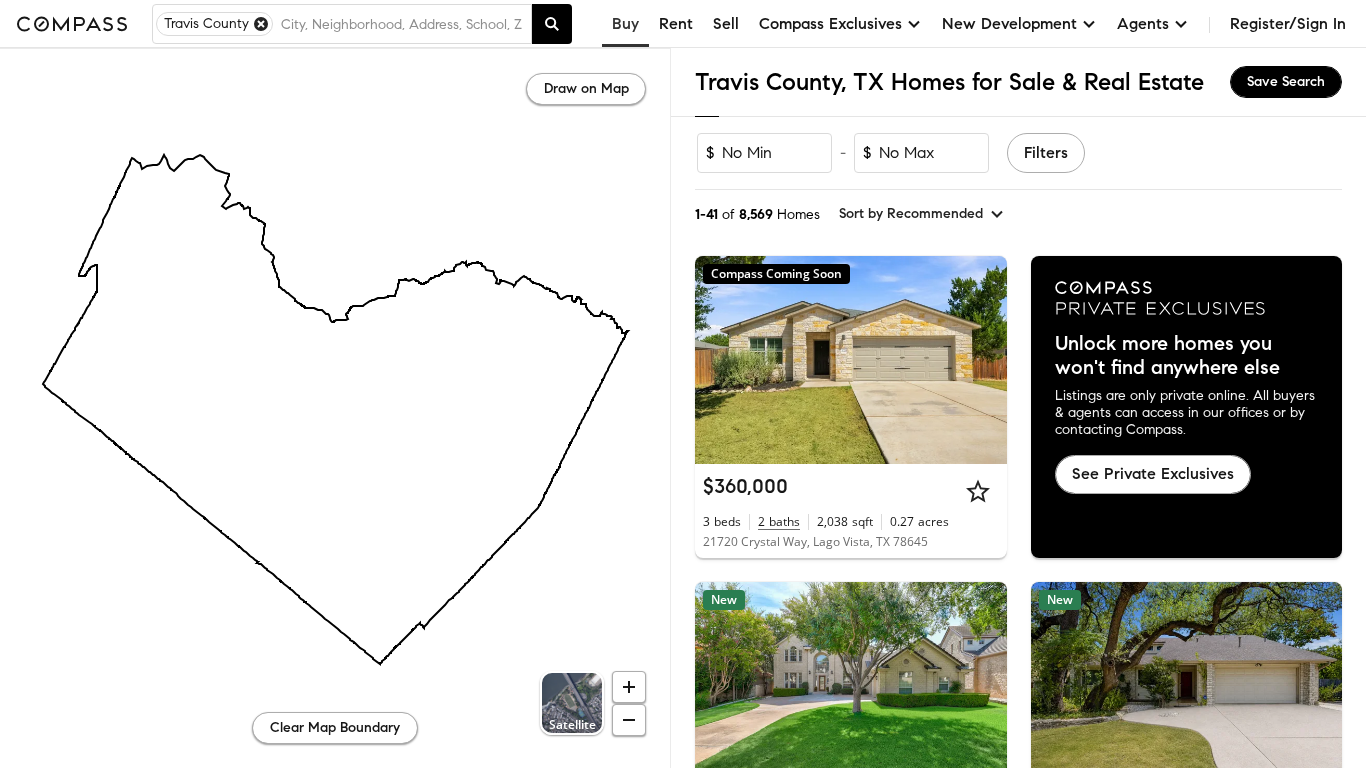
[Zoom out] (629, 720)
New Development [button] (1009, 23)
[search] (552, 24)
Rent (676, 23)
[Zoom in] (629, 687)
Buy (625, 23)
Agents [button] (1143, 23)
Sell (726, 23)
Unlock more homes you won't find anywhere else (1167, 356)
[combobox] (402, 24)
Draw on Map (586, 88)
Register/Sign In (1288, 23)
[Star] (978, 491)
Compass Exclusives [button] (830, 23)
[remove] (261, 24)
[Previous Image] (719, 360)
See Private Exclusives (1153, 473)
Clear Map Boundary (335, 727)
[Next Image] (983, 360)
